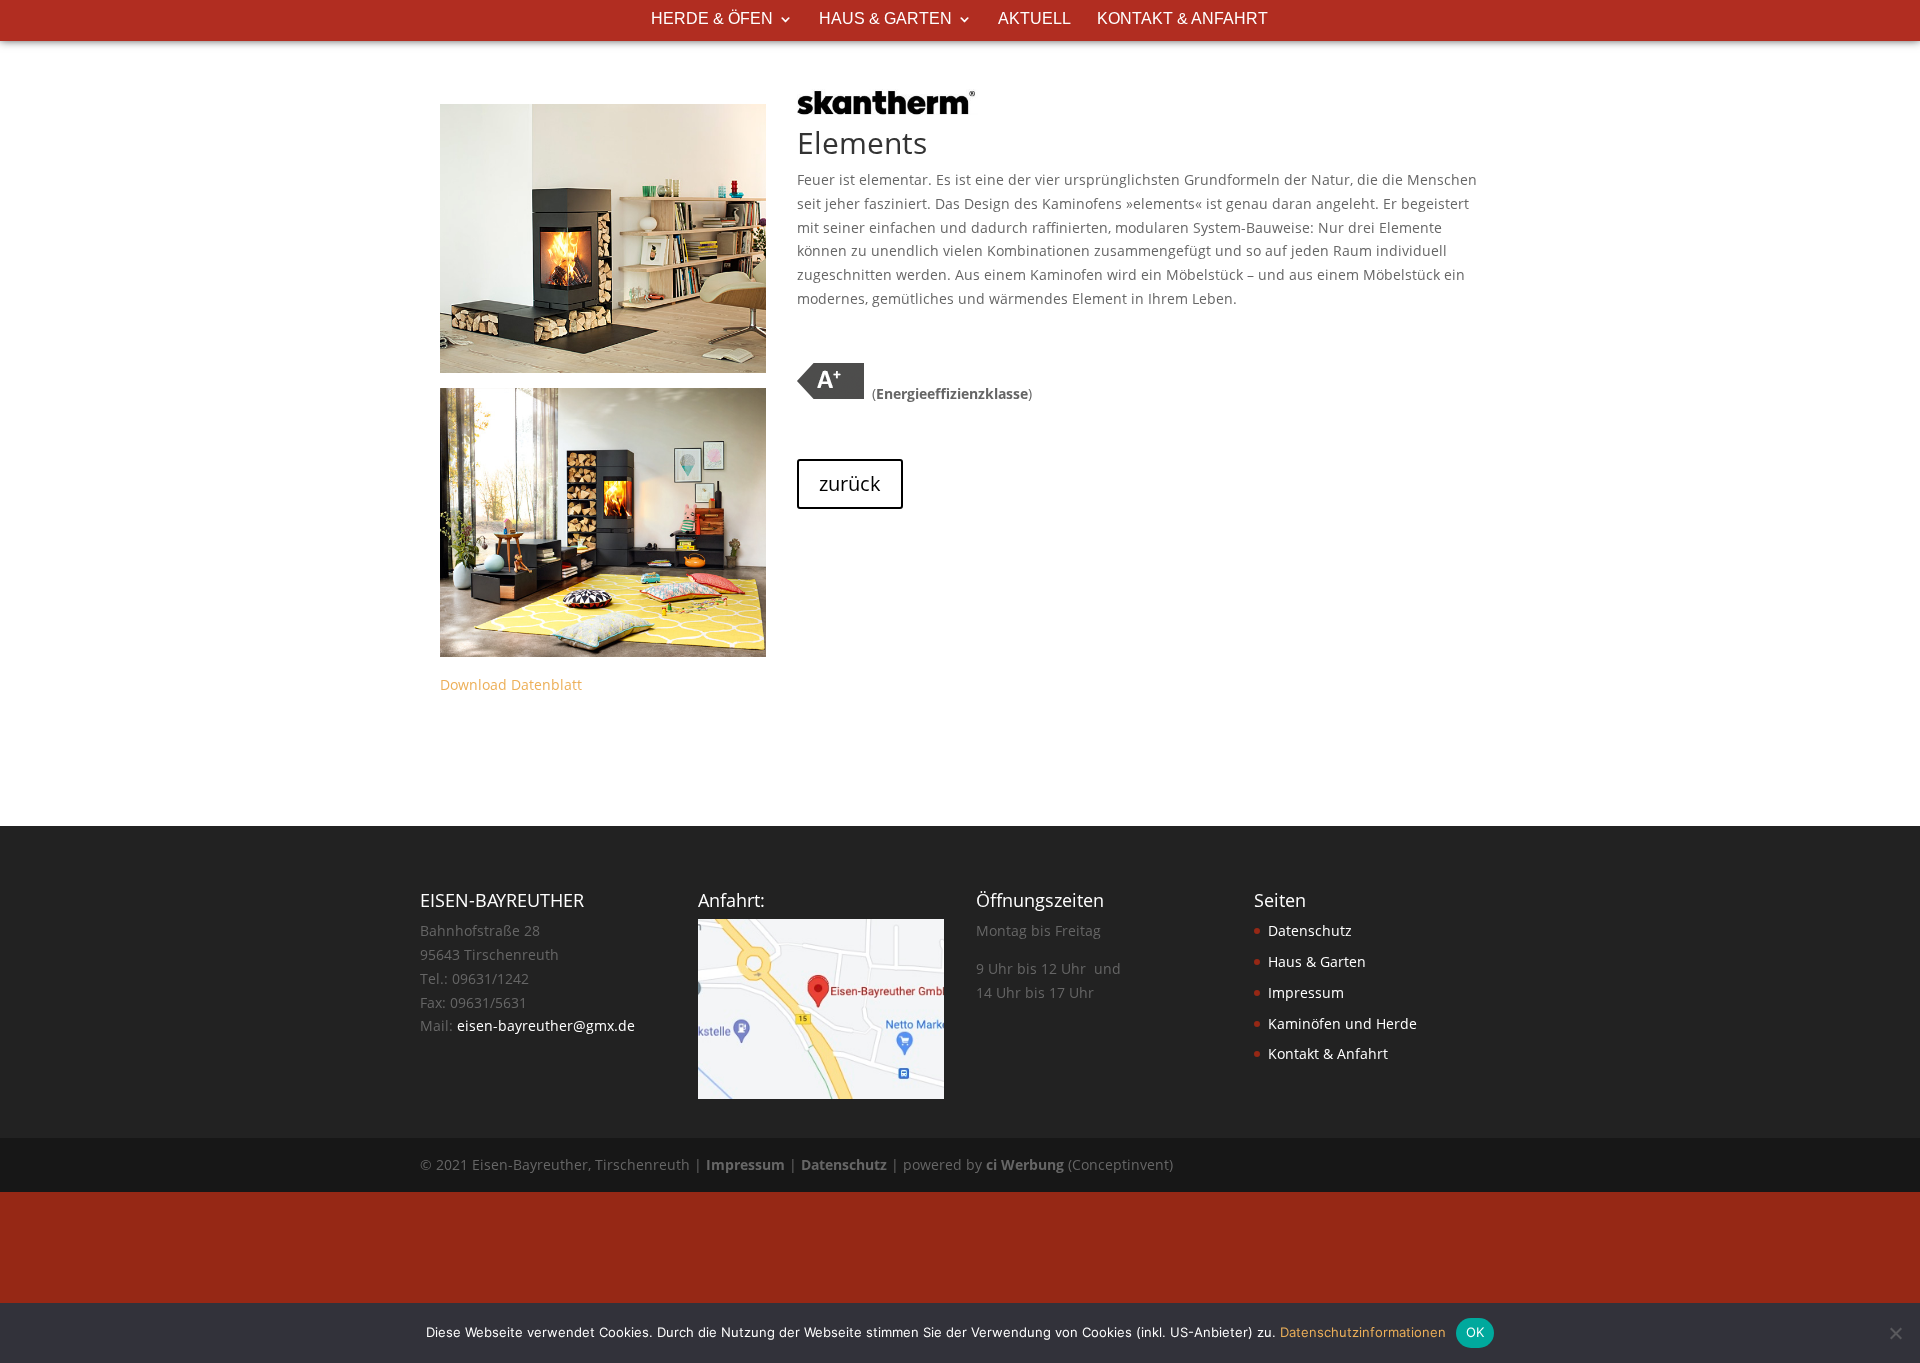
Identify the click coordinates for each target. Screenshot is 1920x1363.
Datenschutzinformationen (1363, 1332)
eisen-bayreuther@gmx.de (546, 1025)
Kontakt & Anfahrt (1182, 19)
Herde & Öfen (712, 19)
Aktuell (1034, 19)
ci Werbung (1025, 1164)
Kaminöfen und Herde (1342, 1023)
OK (1475, 1332)
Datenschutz (1310, 930)
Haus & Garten (885, 19)
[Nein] (1895, 1333)
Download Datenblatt (511, 684)
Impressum (1306, 992)
